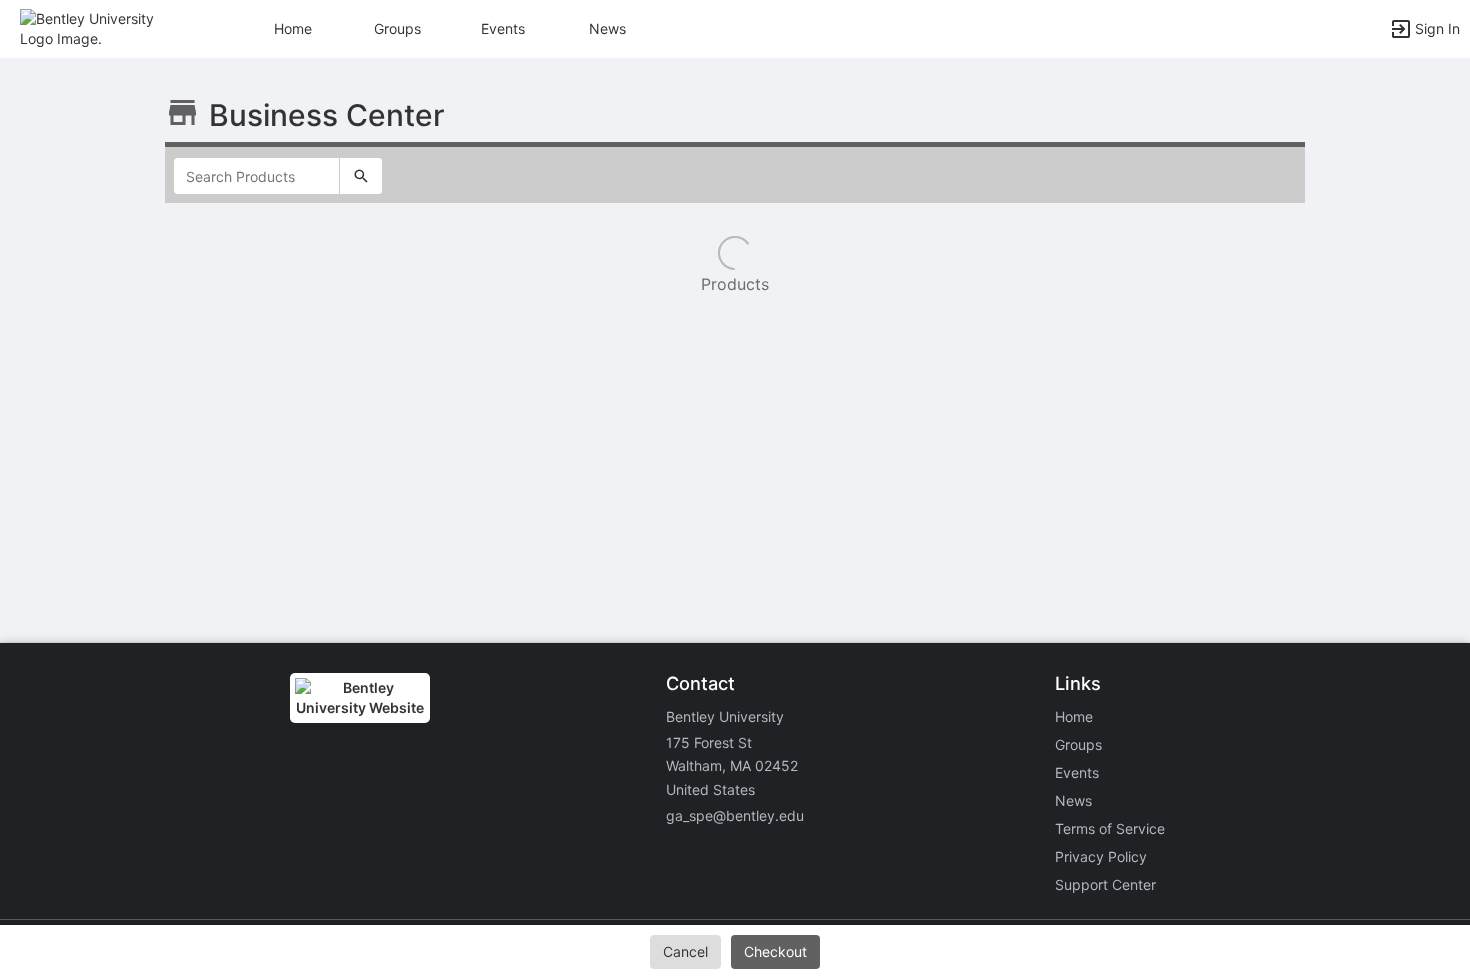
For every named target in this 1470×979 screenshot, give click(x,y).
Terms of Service (1110, 828)
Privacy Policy (1101, 856)
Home (1074, 716)
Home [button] (293, 28)
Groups (397, 28)
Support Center (1105, 884)
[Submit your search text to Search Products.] (361, 176)
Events (503, 28)
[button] (102, 27)
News (607, 28)
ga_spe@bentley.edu (735, 815)
